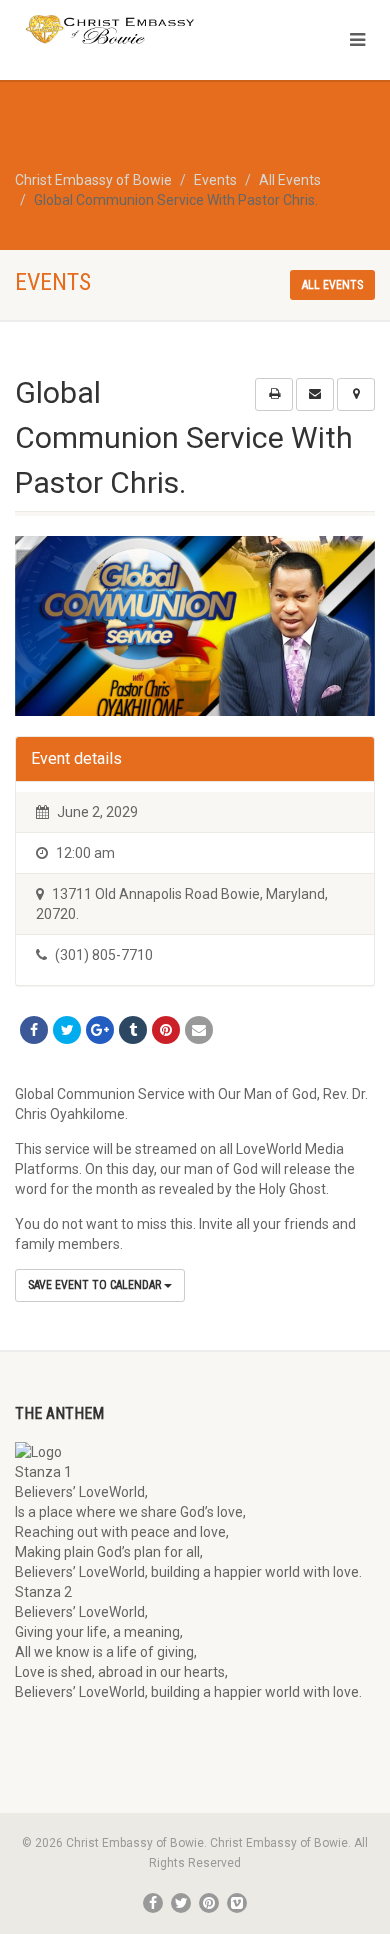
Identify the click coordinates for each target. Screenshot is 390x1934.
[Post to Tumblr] (133, 1030)
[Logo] (130, 30)
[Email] (199, 1030)
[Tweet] (67, 1030)
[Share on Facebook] (34, 1030)
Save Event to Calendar (96, 1285)
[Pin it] (166, 1030)
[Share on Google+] (100, 1030)
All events (332, 285)
